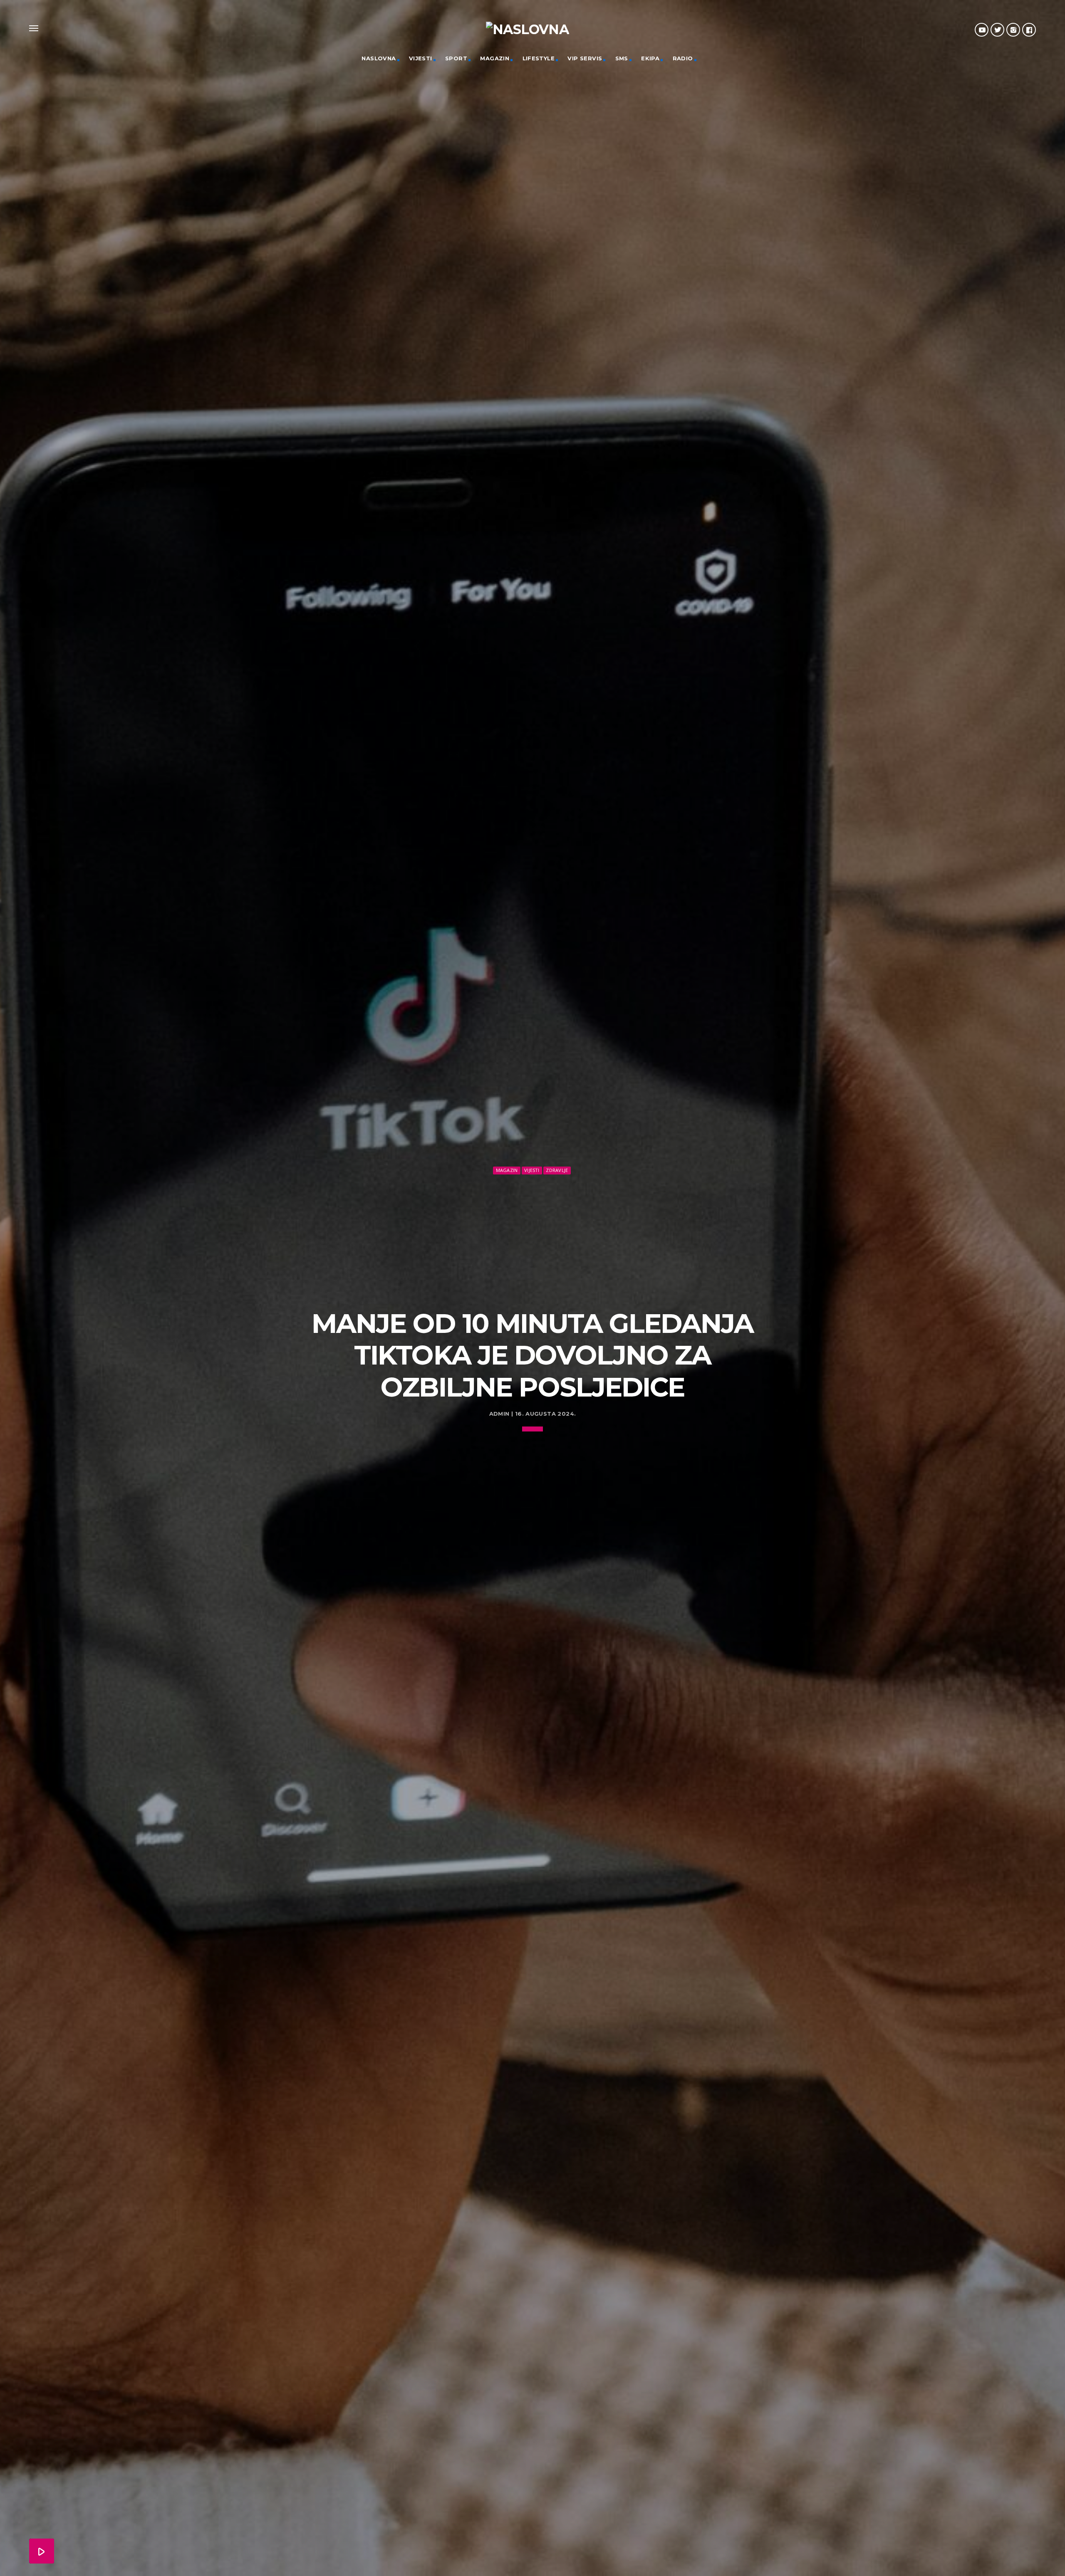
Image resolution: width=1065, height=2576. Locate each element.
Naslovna (379, 58)
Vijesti (421, 58)
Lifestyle (539, 58)
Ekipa (650, 58)
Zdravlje (557, 1170)
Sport (456, 58)
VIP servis (585, 58)
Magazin (495, 58)
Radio (683, 58)
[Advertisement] (532, 1239)
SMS (622, 58)
